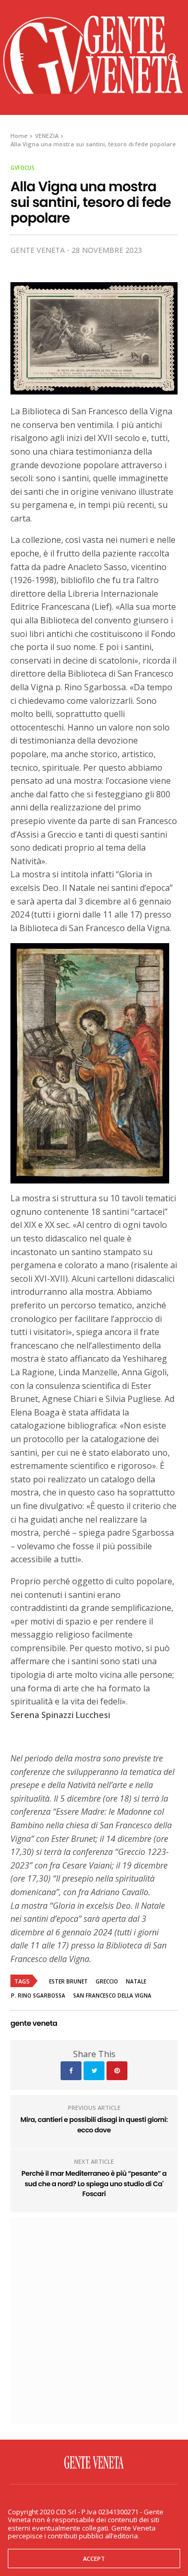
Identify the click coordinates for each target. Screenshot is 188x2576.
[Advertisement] (94, 2319)
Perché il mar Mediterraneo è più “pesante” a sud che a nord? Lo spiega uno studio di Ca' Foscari (94, 2184)
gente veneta (38, 250)
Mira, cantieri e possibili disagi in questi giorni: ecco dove (94, 2125)
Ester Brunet (68, 1981)
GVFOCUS (22, 168)
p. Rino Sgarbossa (38, 1995)
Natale (136, 1981)
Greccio (107, 1981)
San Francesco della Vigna (112, 1995)
